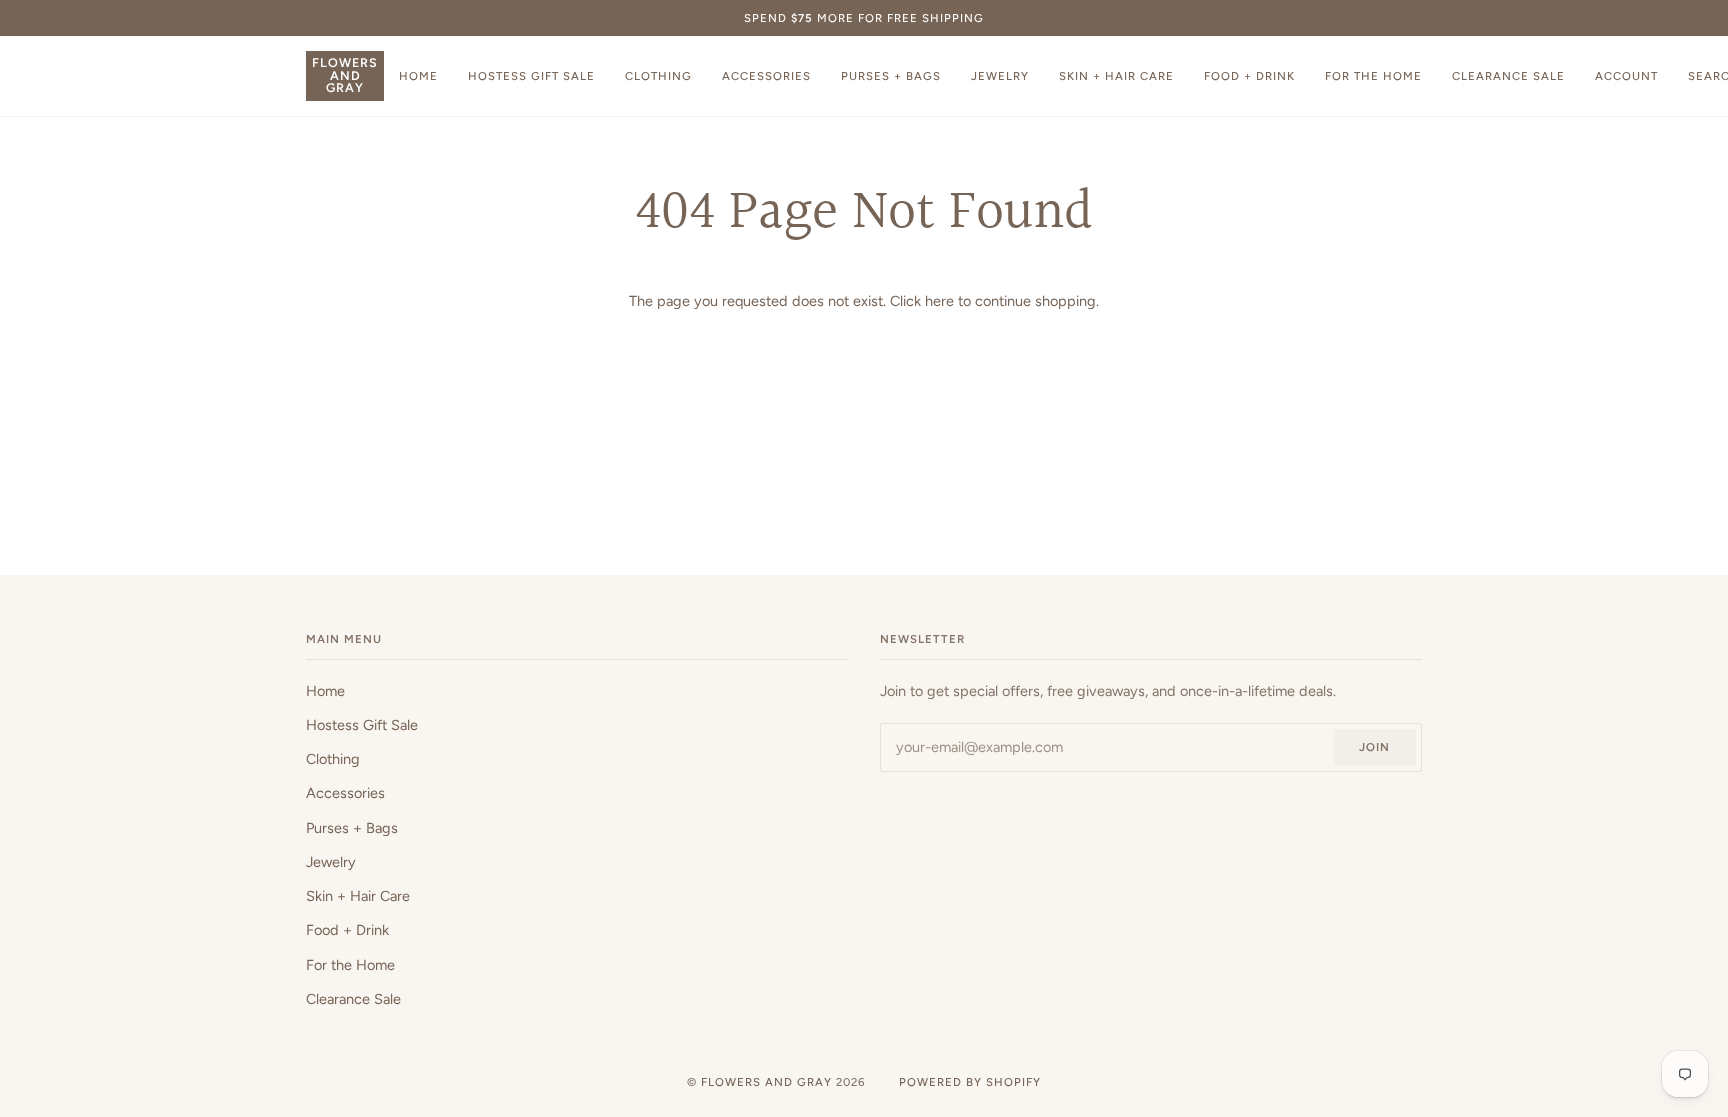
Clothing (333, 759)
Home (325, 691)
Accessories (345, 793)
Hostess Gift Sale (362, 725)
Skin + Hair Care (358, 896)
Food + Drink (347, 930)
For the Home (350, 965)
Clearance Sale (353, 999)
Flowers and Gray (766, 1082)
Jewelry (331, 862)
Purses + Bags (352, 828)
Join (1374, 747)
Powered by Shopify (970, 1082)
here (939, 301)
